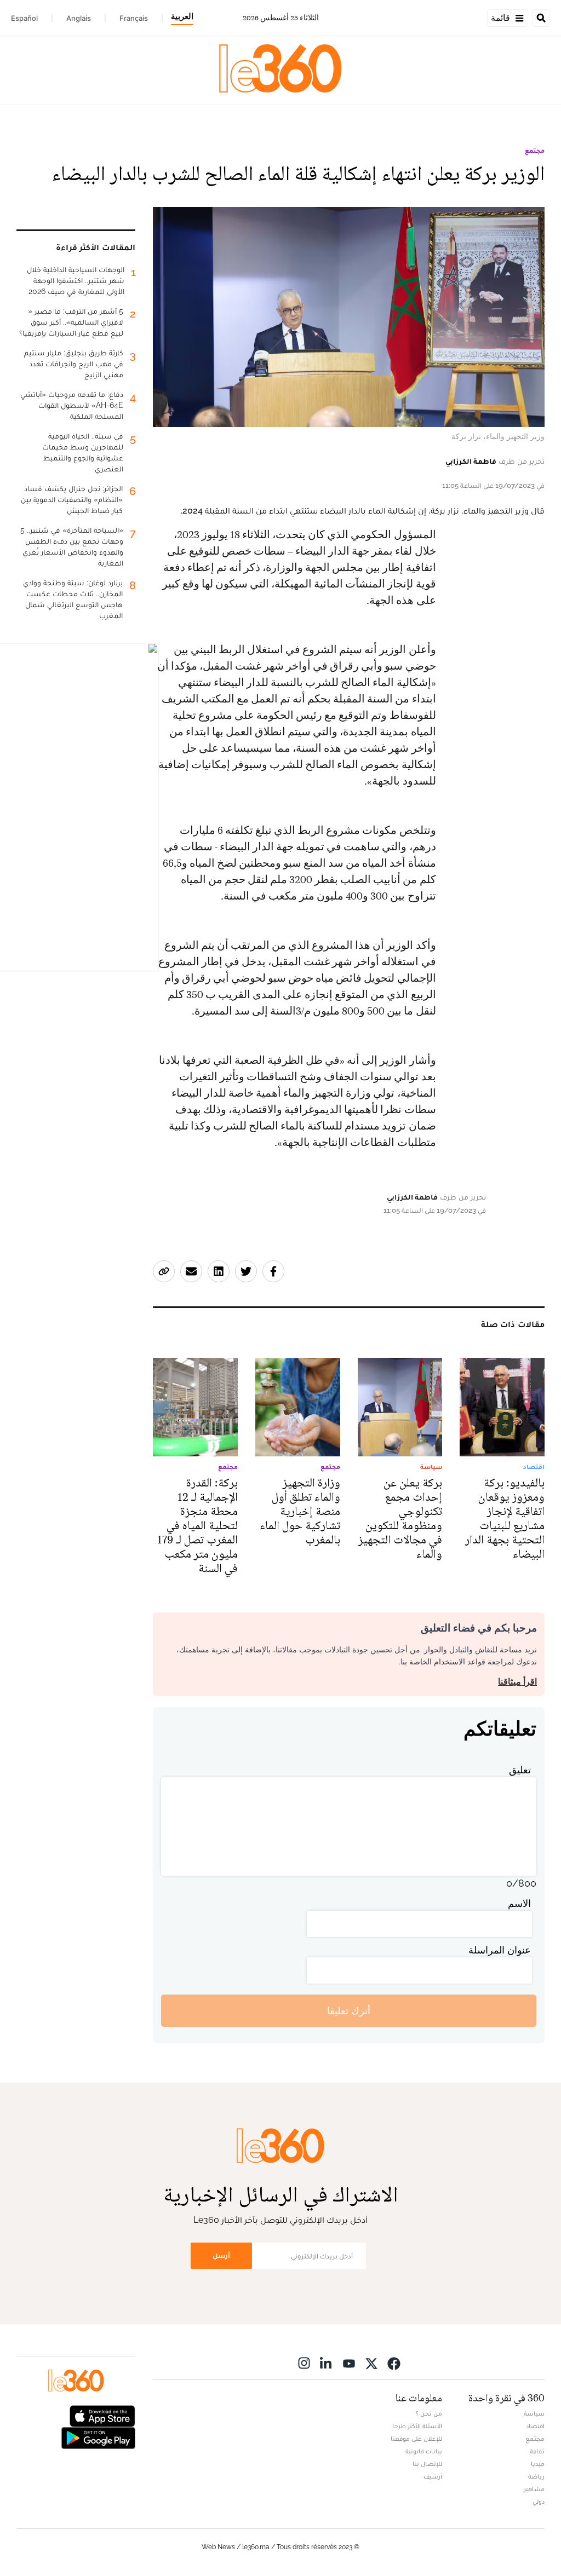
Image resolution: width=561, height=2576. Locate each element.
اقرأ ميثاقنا (517, 1682)
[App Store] (102, 2415)
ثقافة (537, 2451)
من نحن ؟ (429, 2413)
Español (24, 18)
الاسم (519, 1903)
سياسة (534, 2413)
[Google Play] (98, 2437)
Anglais (79, 18)
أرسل (221, 2255)
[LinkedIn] (327, 2363)
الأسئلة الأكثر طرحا (417, 2426)
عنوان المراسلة (500, 1950)
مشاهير (534, 2489)
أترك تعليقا (349, 2011)
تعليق (520, 1770)
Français (134, 18)
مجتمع (535, 151)
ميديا (538, 2464)
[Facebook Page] (394, 2363)
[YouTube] (349, 2363)
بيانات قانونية (424, 2451)
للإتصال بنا (427, 2464)
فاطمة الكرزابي (471, 461)
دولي (539, 2502)
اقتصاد (535, 2426)
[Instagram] (304, 2363)
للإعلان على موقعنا (416, 2439)
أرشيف (433, 2476)
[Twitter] (371, 2363)
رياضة (536, 2476)
